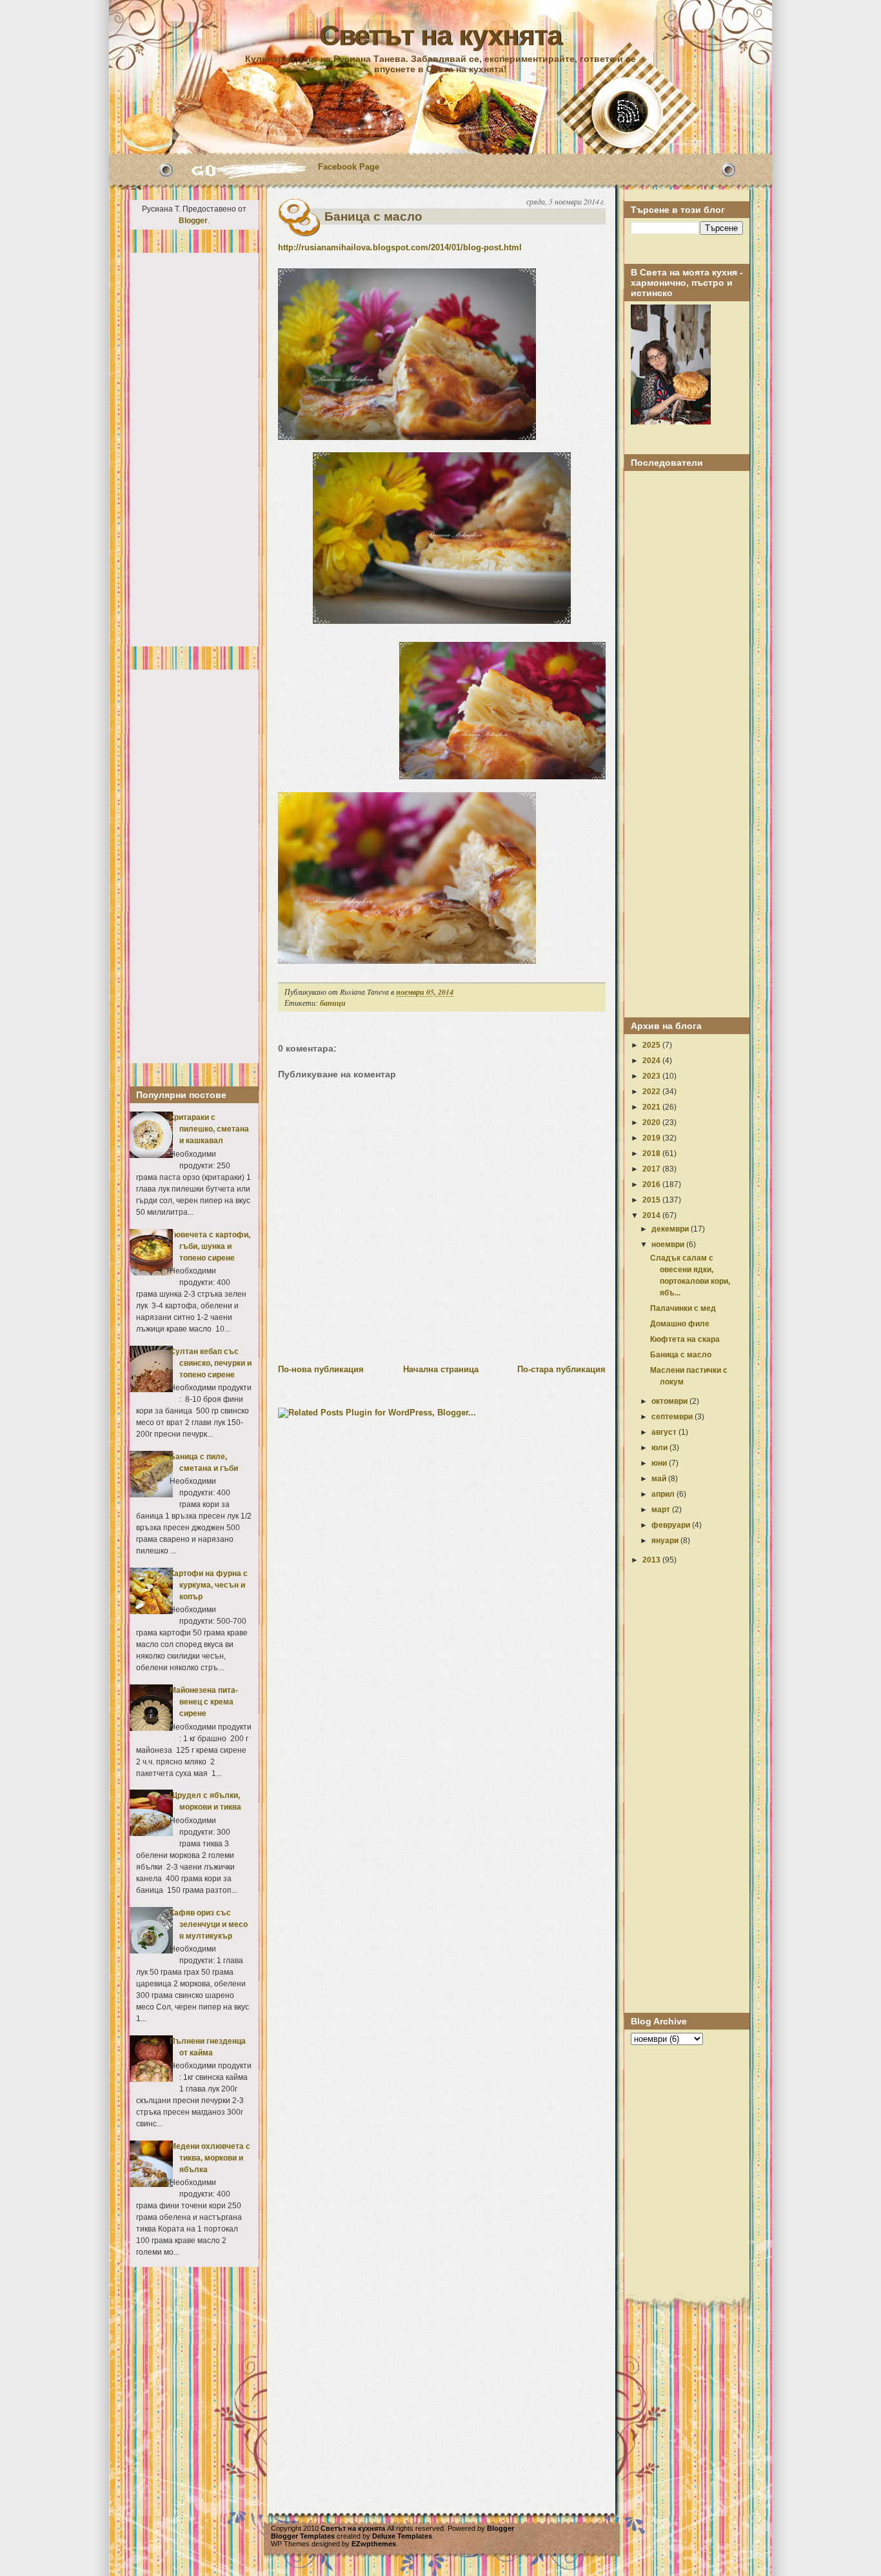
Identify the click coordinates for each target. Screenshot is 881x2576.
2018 (652, 1153)
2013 (652, 1560)
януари (666, 1541)
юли (660, 1448)
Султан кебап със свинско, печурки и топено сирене (211, 1363)
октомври (670, 1401)
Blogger (193, 221)
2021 (652, 1107)
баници (333, 1003)
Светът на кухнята (440, 35)
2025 (652, 1045)
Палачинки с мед (683, 1308)
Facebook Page (349, 167)
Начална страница (441, 1369)
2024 (652, 1061)
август (665, 1432)
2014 (652, 1215)
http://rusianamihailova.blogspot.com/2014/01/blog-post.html (400, 247)
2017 (652, 1169)
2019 (652, 1138)
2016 (652, 1184)
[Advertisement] (194, 450)
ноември (669, 1244)
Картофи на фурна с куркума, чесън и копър (209, 1585)
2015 (652, 1200)
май (660, 1479)
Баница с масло (373, 216)
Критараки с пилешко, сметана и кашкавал (209, 1129)
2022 (652, 1092)
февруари (672, 1525)
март (662, 1510)
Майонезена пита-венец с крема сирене (204, 1702)
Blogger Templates (303, 2536)
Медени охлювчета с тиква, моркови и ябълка (210, 2158)
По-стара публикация (561, 1369)
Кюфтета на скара (685, 1339)
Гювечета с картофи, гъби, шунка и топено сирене (210, 1246)
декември (671, 1229)
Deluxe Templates (402, 2536)
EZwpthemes (374, 2544)
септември (673, 1417)
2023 (652, 1076)
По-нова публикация (321, 1369)
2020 (652, 1123)
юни (660, 1463)
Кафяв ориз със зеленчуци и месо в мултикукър (209, 1924)
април (664, 1494)
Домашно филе (680, 1324)
